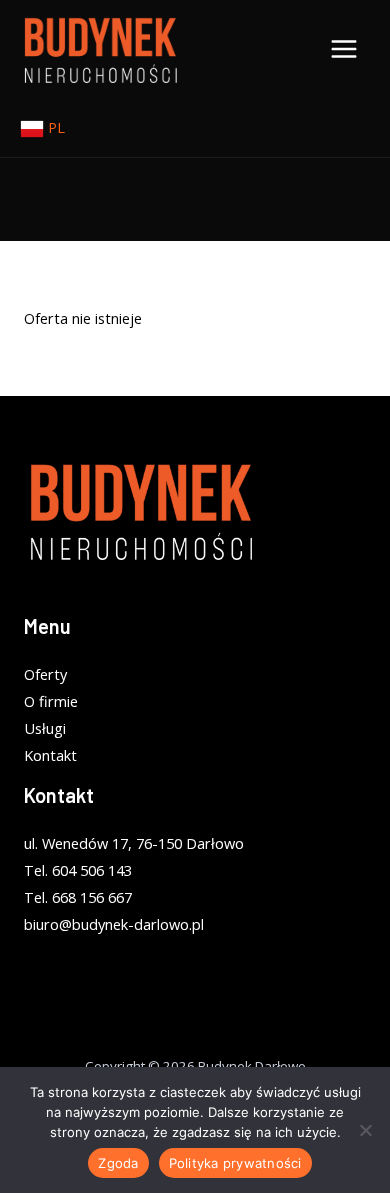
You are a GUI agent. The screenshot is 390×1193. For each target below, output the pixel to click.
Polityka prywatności (235, 1163)
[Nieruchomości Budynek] (100, 49)
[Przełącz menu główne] (344, 49)
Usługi (45, 728)
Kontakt (50, 755)
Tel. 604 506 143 (78, 870)
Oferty (45, 674)
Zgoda (118, 1163)
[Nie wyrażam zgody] (365, 1130)
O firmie (51, 701)
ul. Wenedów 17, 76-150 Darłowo (134, 843)
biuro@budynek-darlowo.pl (114, 924)
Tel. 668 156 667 (78, 897)
